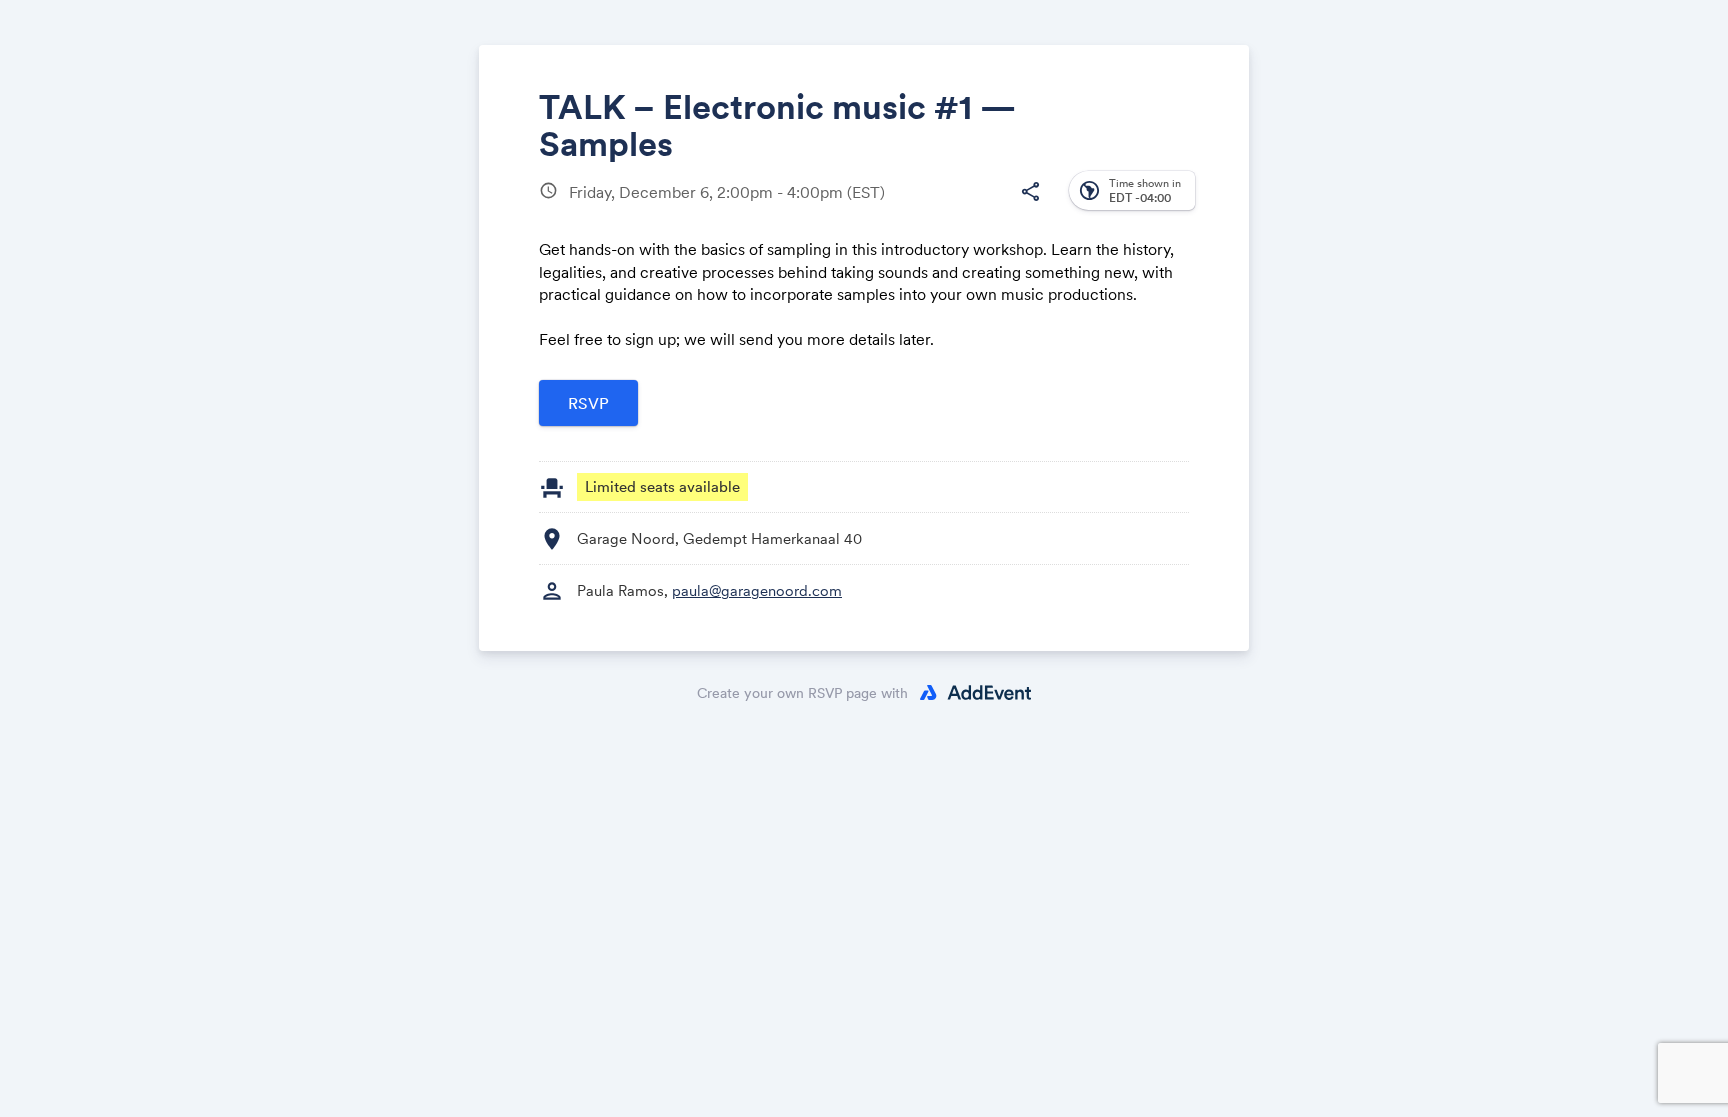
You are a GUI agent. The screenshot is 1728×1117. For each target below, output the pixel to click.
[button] (1030, 192)
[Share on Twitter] (914, 207)
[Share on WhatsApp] (990, 207)
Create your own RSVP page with (802, 693)
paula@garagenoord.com (757, 590)
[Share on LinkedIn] (952, 207)
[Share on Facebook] (876, 207)
